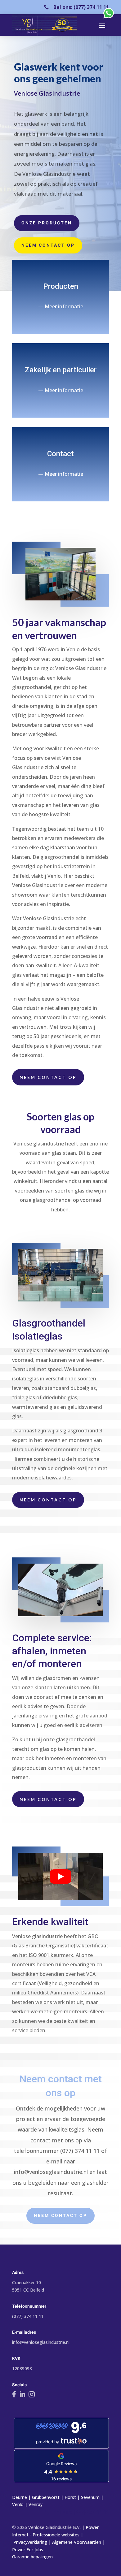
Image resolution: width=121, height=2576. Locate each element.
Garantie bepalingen (32, 2557)
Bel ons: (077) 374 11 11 (81, 7)
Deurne (20, 2497)
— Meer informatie (61, 306)
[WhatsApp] (109, 18)
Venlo (18, 2504)
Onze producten (47, 223)
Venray (36, 2504)
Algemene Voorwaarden (77, 2542)
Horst (70, 2497)
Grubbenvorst (46, 2497)
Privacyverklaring (30, 2542)
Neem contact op (48, 245)
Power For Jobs (28, 2550)
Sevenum (90, 2497)
